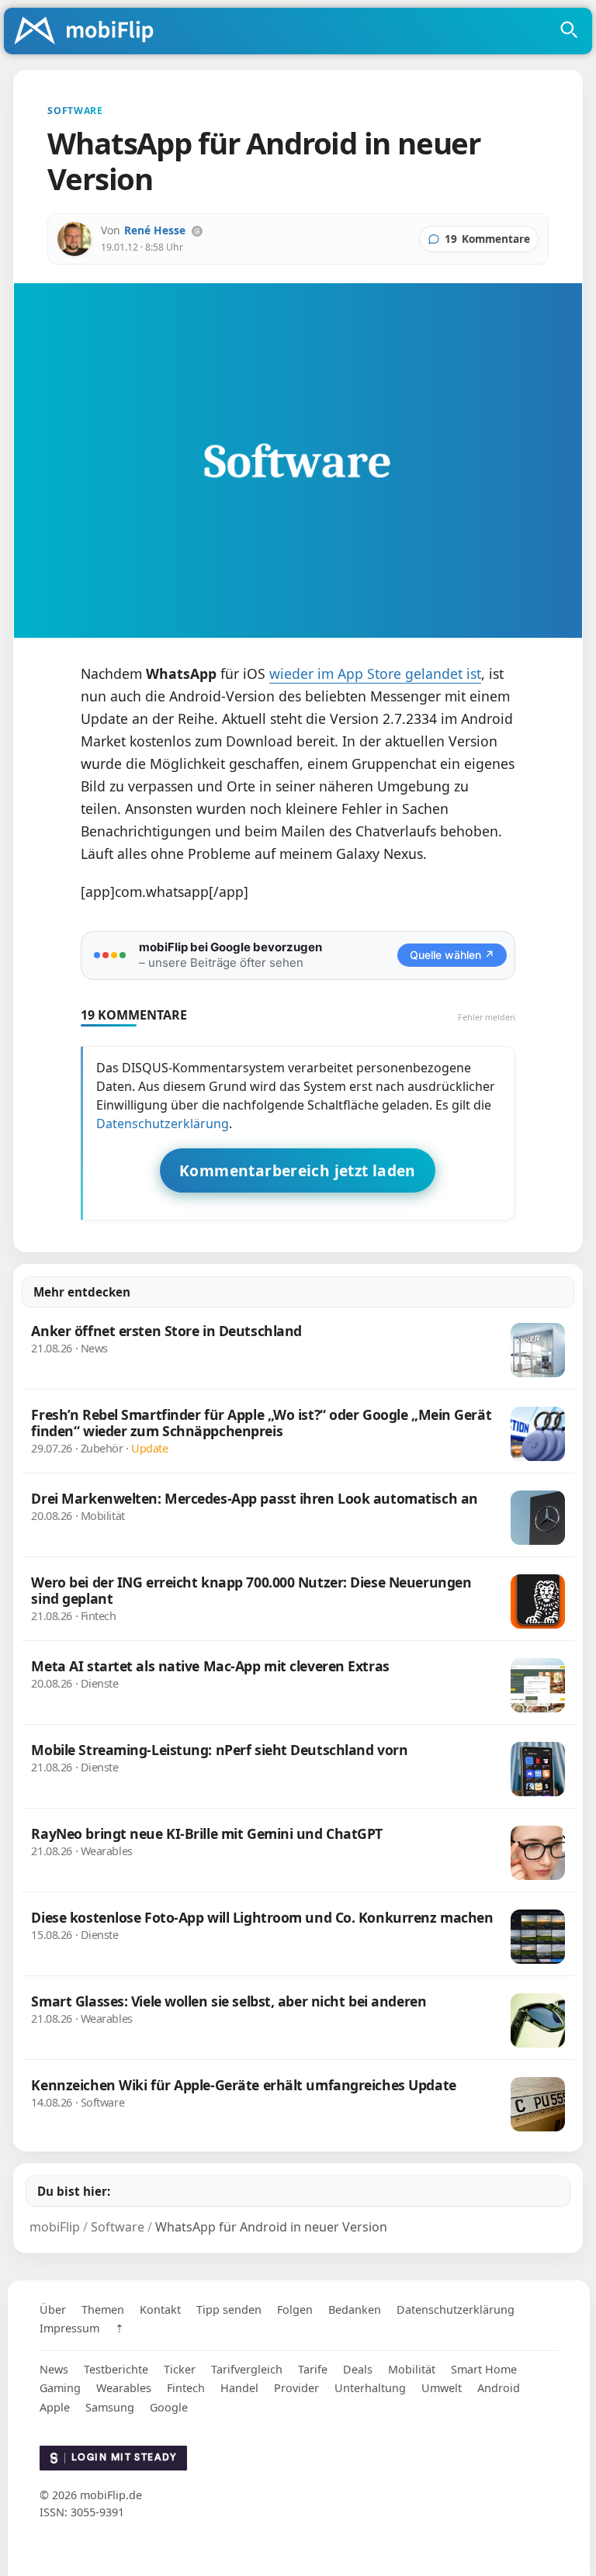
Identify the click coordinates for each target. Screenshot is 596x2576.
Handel (239, 2388)
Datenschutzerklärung (163, 1124)
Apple (55, 2407)
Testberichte (116, 2369)
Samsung (110, 2407)
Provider (296, 2388)
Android (499, 2388)
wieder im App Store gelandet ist (375, 673)
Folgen (295, 2309)
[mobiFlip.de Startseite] (89, 32)
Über (53, 2309)
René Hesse (155, 230)
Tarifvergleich (247, 2369)
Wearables (124, 2388)
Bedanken (355, 2309)
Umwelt (442, 2388)
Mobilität (412, 2369)
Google (169, 2407)
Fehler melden (487, 1017)
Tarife (313, 2369)
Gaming (60, 2388)
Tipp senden (229, 2309)
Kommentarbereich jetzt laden (298, 1170)
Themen (103, 2309)
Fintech (186, 2388)
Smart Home (484, 2369)
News (54, 2369)
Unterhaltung (370, 2388)
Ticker (180, 2369)
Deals (358, 2369)
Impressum (69, 2328)
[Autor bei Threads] (197, 231)
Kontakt (160, 2309)
